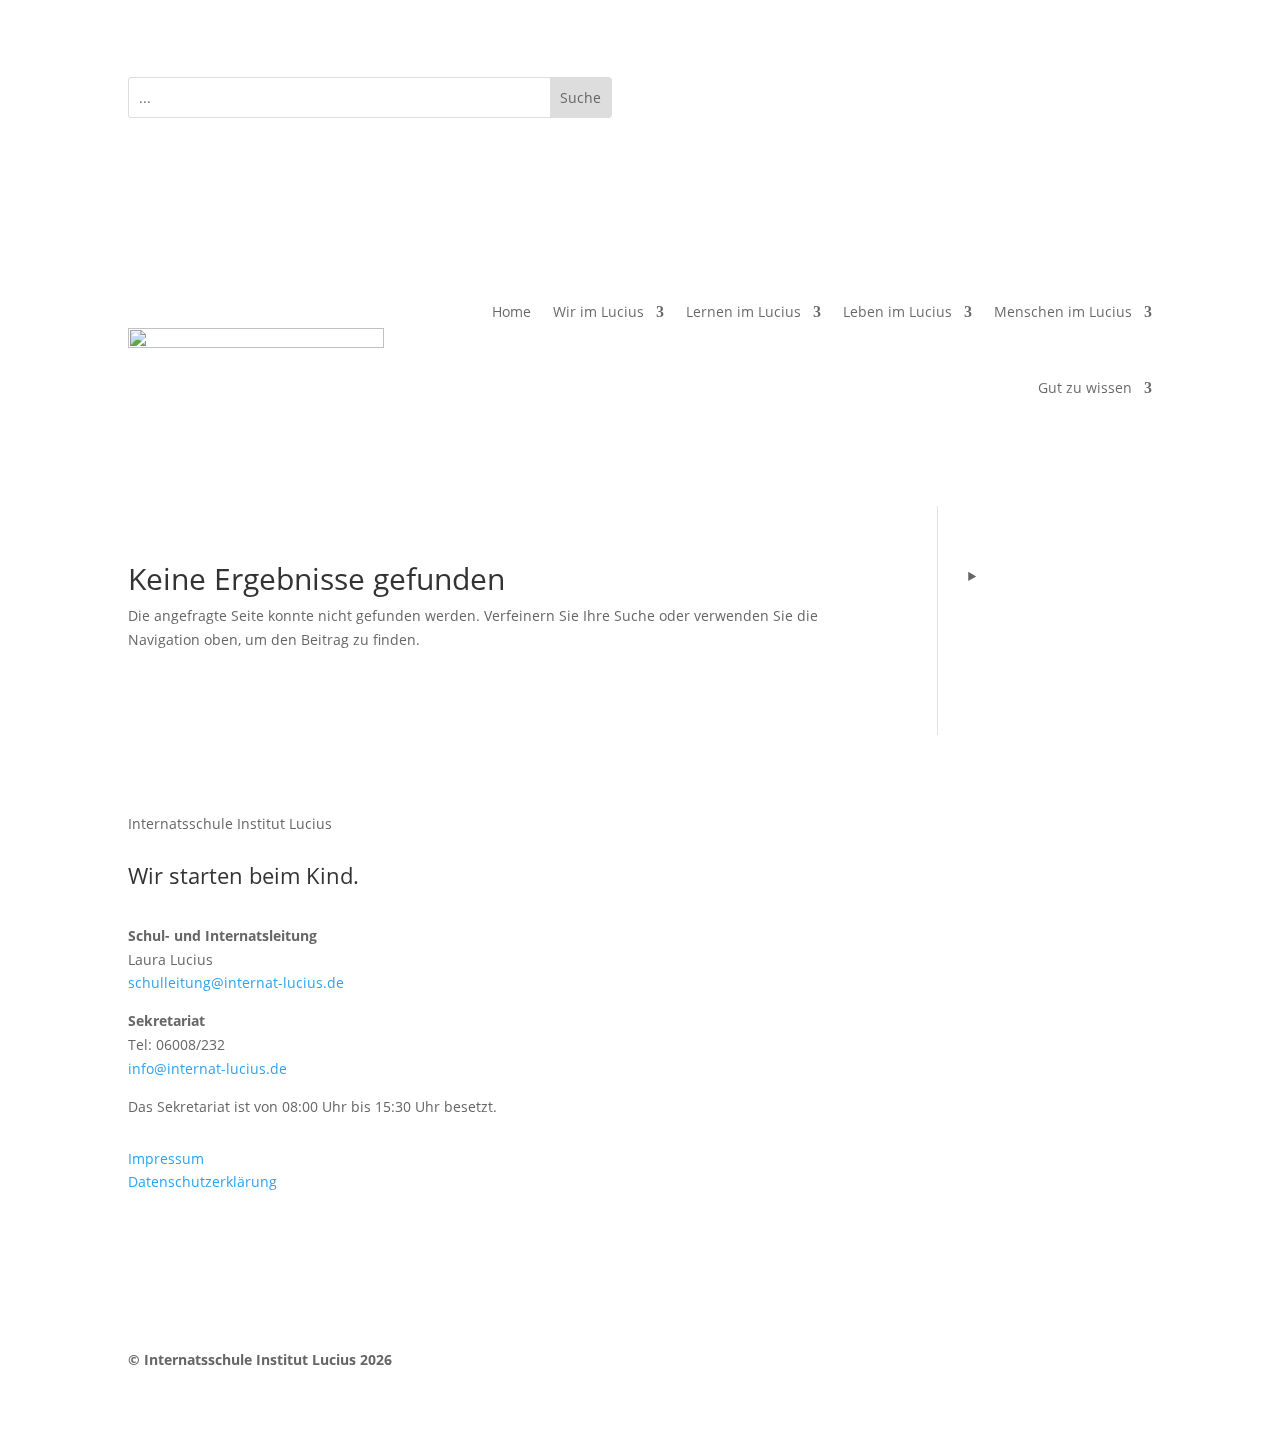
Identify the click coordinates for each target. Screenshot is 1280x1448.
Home (511, 311)
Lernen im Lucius (743, 311)
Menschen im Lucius (1063, 311)
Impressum (166, 1158)
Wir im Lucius (598, 311)
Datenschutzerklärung (202, 1181)
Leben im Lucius (897, 311)
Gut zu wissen (1085, 387)
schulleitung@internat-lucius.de (236, 982)
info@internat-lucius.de (207, 1068)
